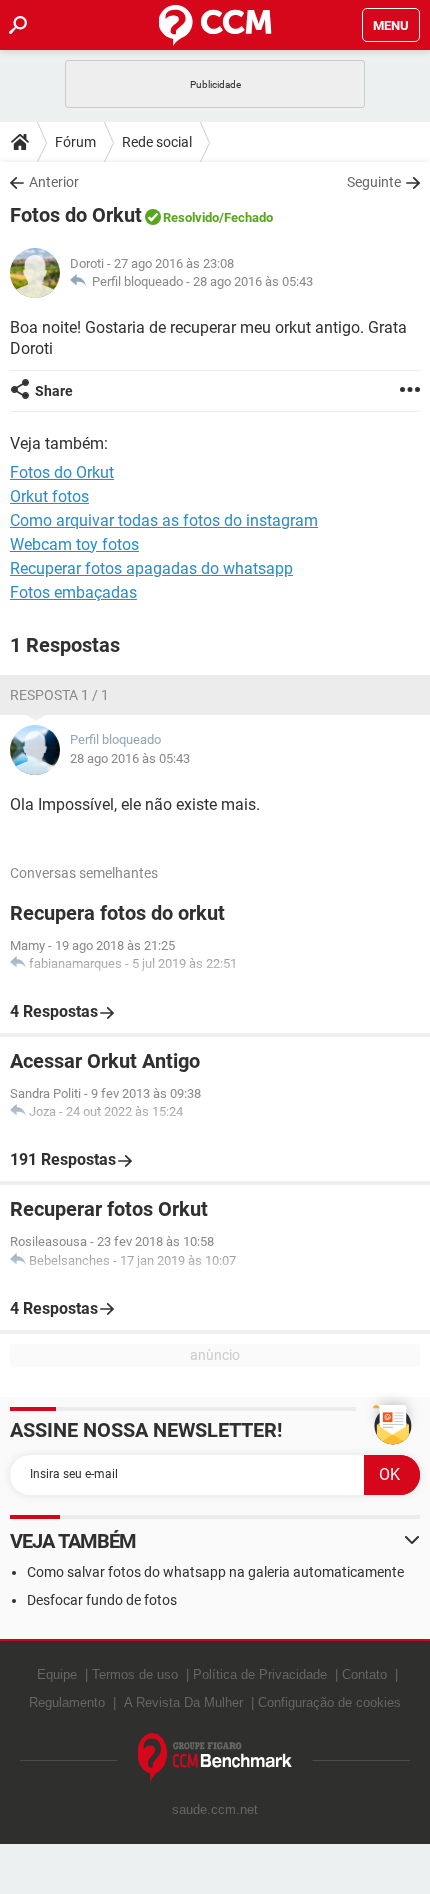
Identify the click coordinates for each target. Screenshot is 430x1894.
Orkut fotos (49, 496)
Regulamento (67, 1702)
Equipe (57, 1674)
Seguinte (374, 182)
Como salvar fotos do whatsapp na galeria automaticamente (215, 1572)
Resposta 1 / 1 (59, 695)
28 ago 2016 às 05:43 (253, 281)
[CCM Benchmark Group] (215, 1757)
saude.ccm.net (215, 1809)
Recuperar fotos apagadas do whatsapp (151, 568)
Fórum (75, 142)
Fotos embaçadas (73, 592)
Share (54, 391)
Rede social (157, 142)
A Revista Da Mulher (183, 1702)
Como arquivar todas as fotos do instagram (164, 520)
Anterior (54, 182)
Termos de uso (135, 1674)
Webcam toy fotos (74, 544)
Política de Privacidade (260, 1674)
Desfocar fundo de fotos (102, 1600)
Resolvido (191, 217)
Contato (364, 1674)
